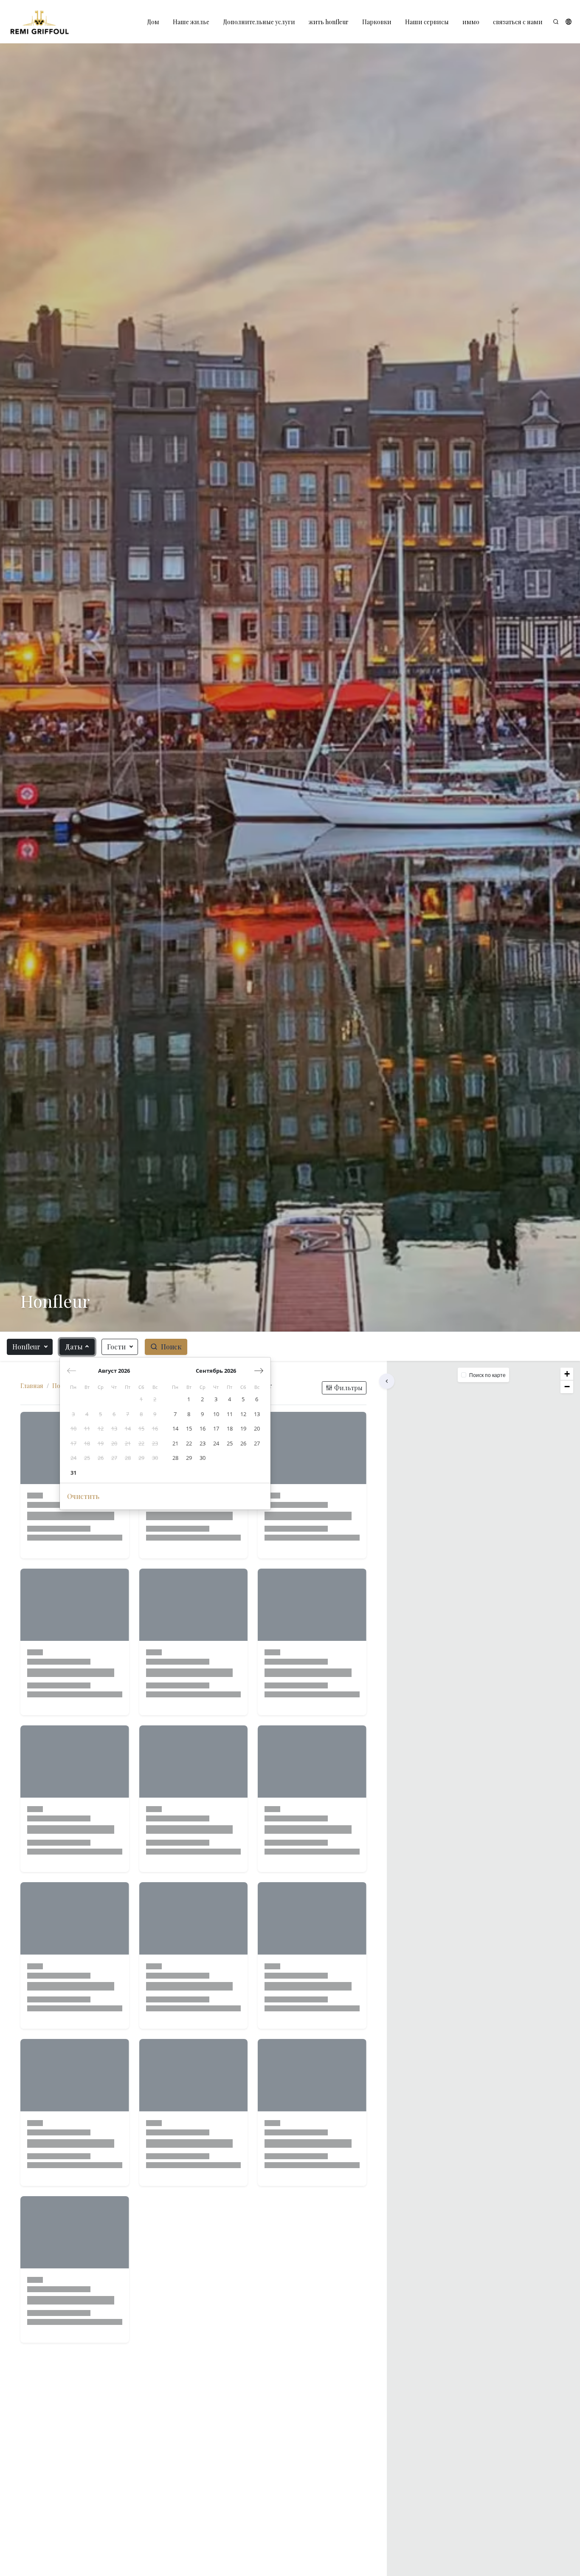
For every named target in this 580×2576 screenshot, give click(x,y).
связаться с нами (518, 22)
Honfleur (26, 1347)
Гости (116, 1347)
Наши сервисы (427, 22)
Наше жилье (191, 22)
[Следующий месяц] (259, 1371)
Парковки (377, 22)
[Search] (556, 22)
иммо (471, 22)
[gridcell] (141, 1399)
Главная (32, 1386)
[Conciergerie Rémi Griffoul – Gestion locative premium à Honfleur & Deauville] (39, 22)
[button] (569, 22)
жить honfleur (329, 22)
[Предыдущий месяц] (72, 1371)
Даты (74, 1347)
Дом (153, 22)
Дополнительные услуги (259, 22)
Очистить (83, 1496)
